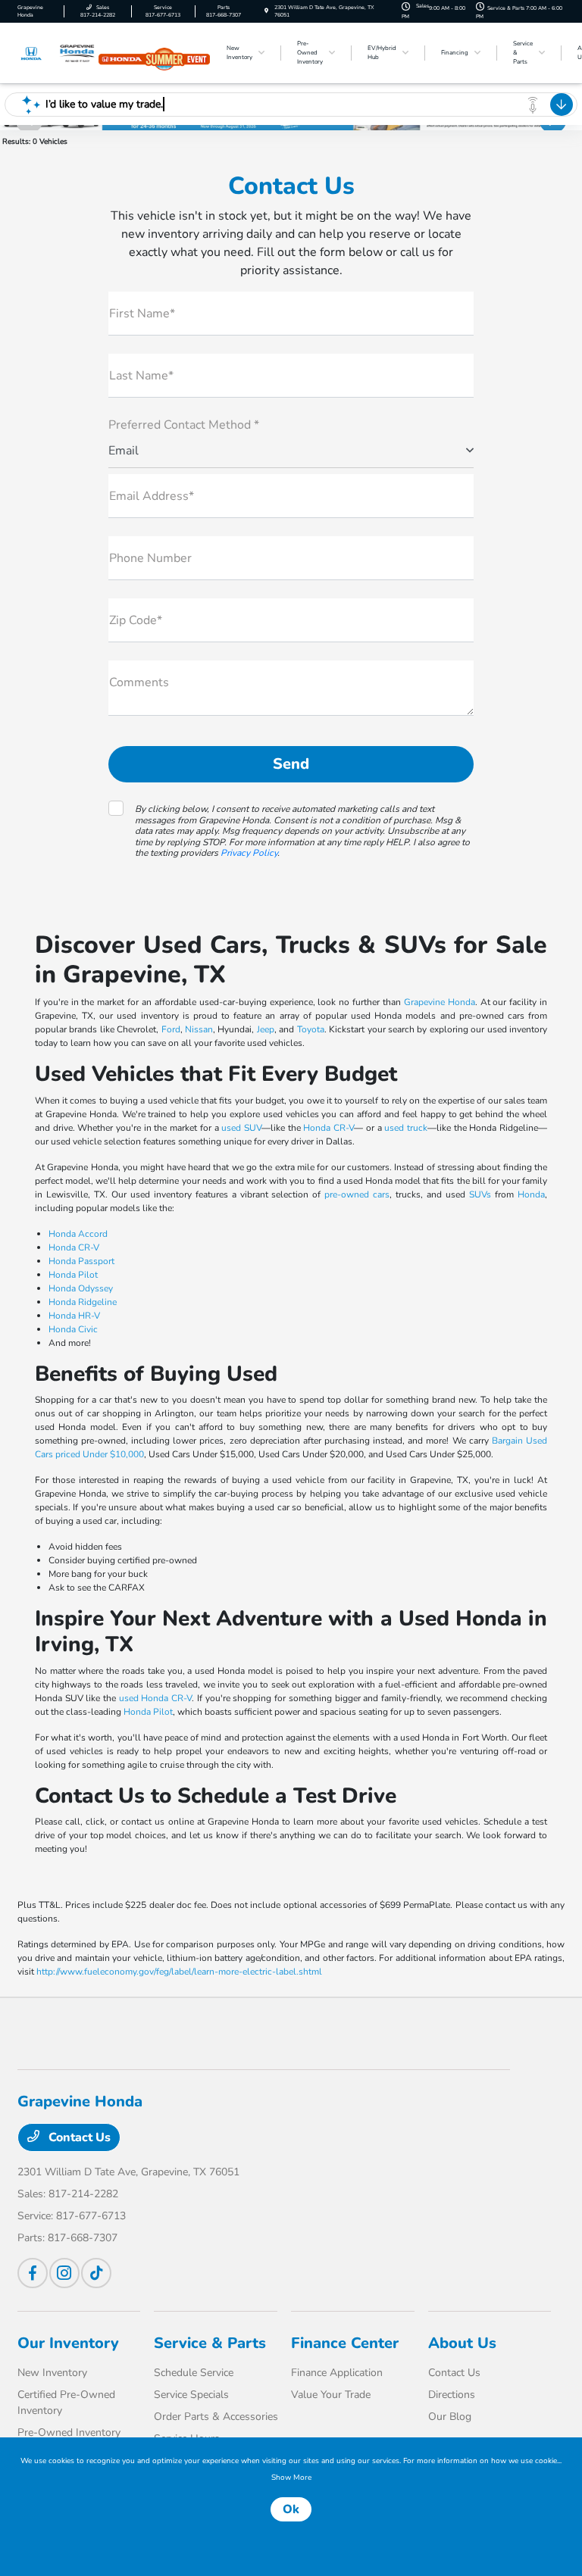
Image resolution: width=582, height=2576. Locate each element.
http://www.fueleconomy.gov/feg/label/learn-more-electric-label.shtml (179, 1972)
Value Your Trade (331, 2395)
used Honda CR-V (155, 1698)
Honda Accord (78, 1234)
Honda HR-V (74, 1316)
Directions (452, 2395)
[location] (266, 11)
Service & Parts (210, 2343)
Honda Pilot (73, 1275)
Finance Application (337, 2373)
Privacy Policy (249, 853)
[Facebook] (33, 2273)
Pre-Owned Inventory (69, 2432)
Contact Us (78, 2137)
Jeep (266, 1029)
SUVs (480, 1194)
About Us (462, 2343)
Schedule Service (194, 2373)
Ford (171, 1029)
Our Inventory (68, 2343)
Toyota (311, 1029)
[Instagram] (64, 2273)
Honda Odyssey (81, 1288)
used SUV (241, 1128)
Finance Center (345, 2343)
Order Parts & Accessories (216, 2417)
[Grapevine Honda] (58, 52)
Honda (531, 1194)
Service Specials (191, 2395)
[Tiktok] (96, 2273)
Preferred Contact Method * (184, 425)
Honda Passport (81, 1261)
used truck (406, 1128)
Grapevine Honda (440, 1002)
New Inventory (52, 2373)
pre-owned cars (357, 1194)
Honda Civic (73, 1329)
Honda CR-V (329, 1128)
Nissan (199, 1029)
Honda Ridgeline (83, 1302)
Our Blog (450, 2417)
